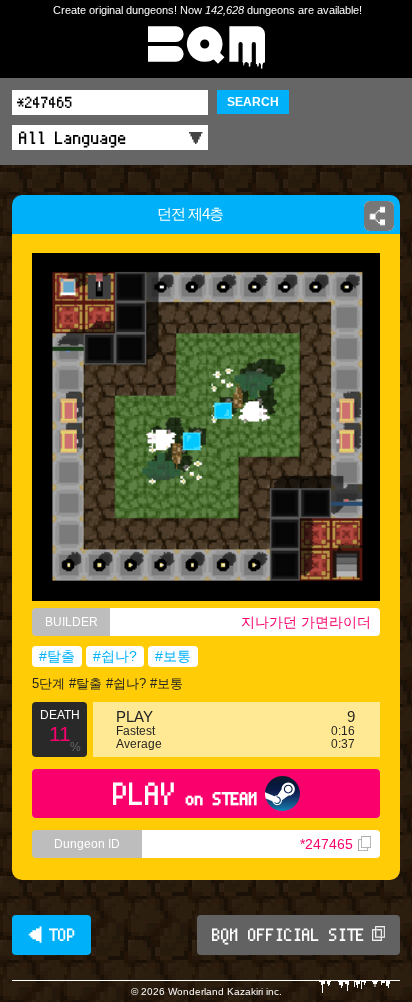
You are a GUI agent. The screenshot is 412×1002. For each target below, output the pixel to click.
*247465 (326, 844)
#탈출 (57, 656)
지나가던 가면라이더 (306, 622)
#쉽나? (115, 656)
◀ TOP (51, 935)
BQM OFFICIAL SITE (288, 935)
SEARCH (253, 102)
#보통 (173, 656)
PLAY (185, 793)
